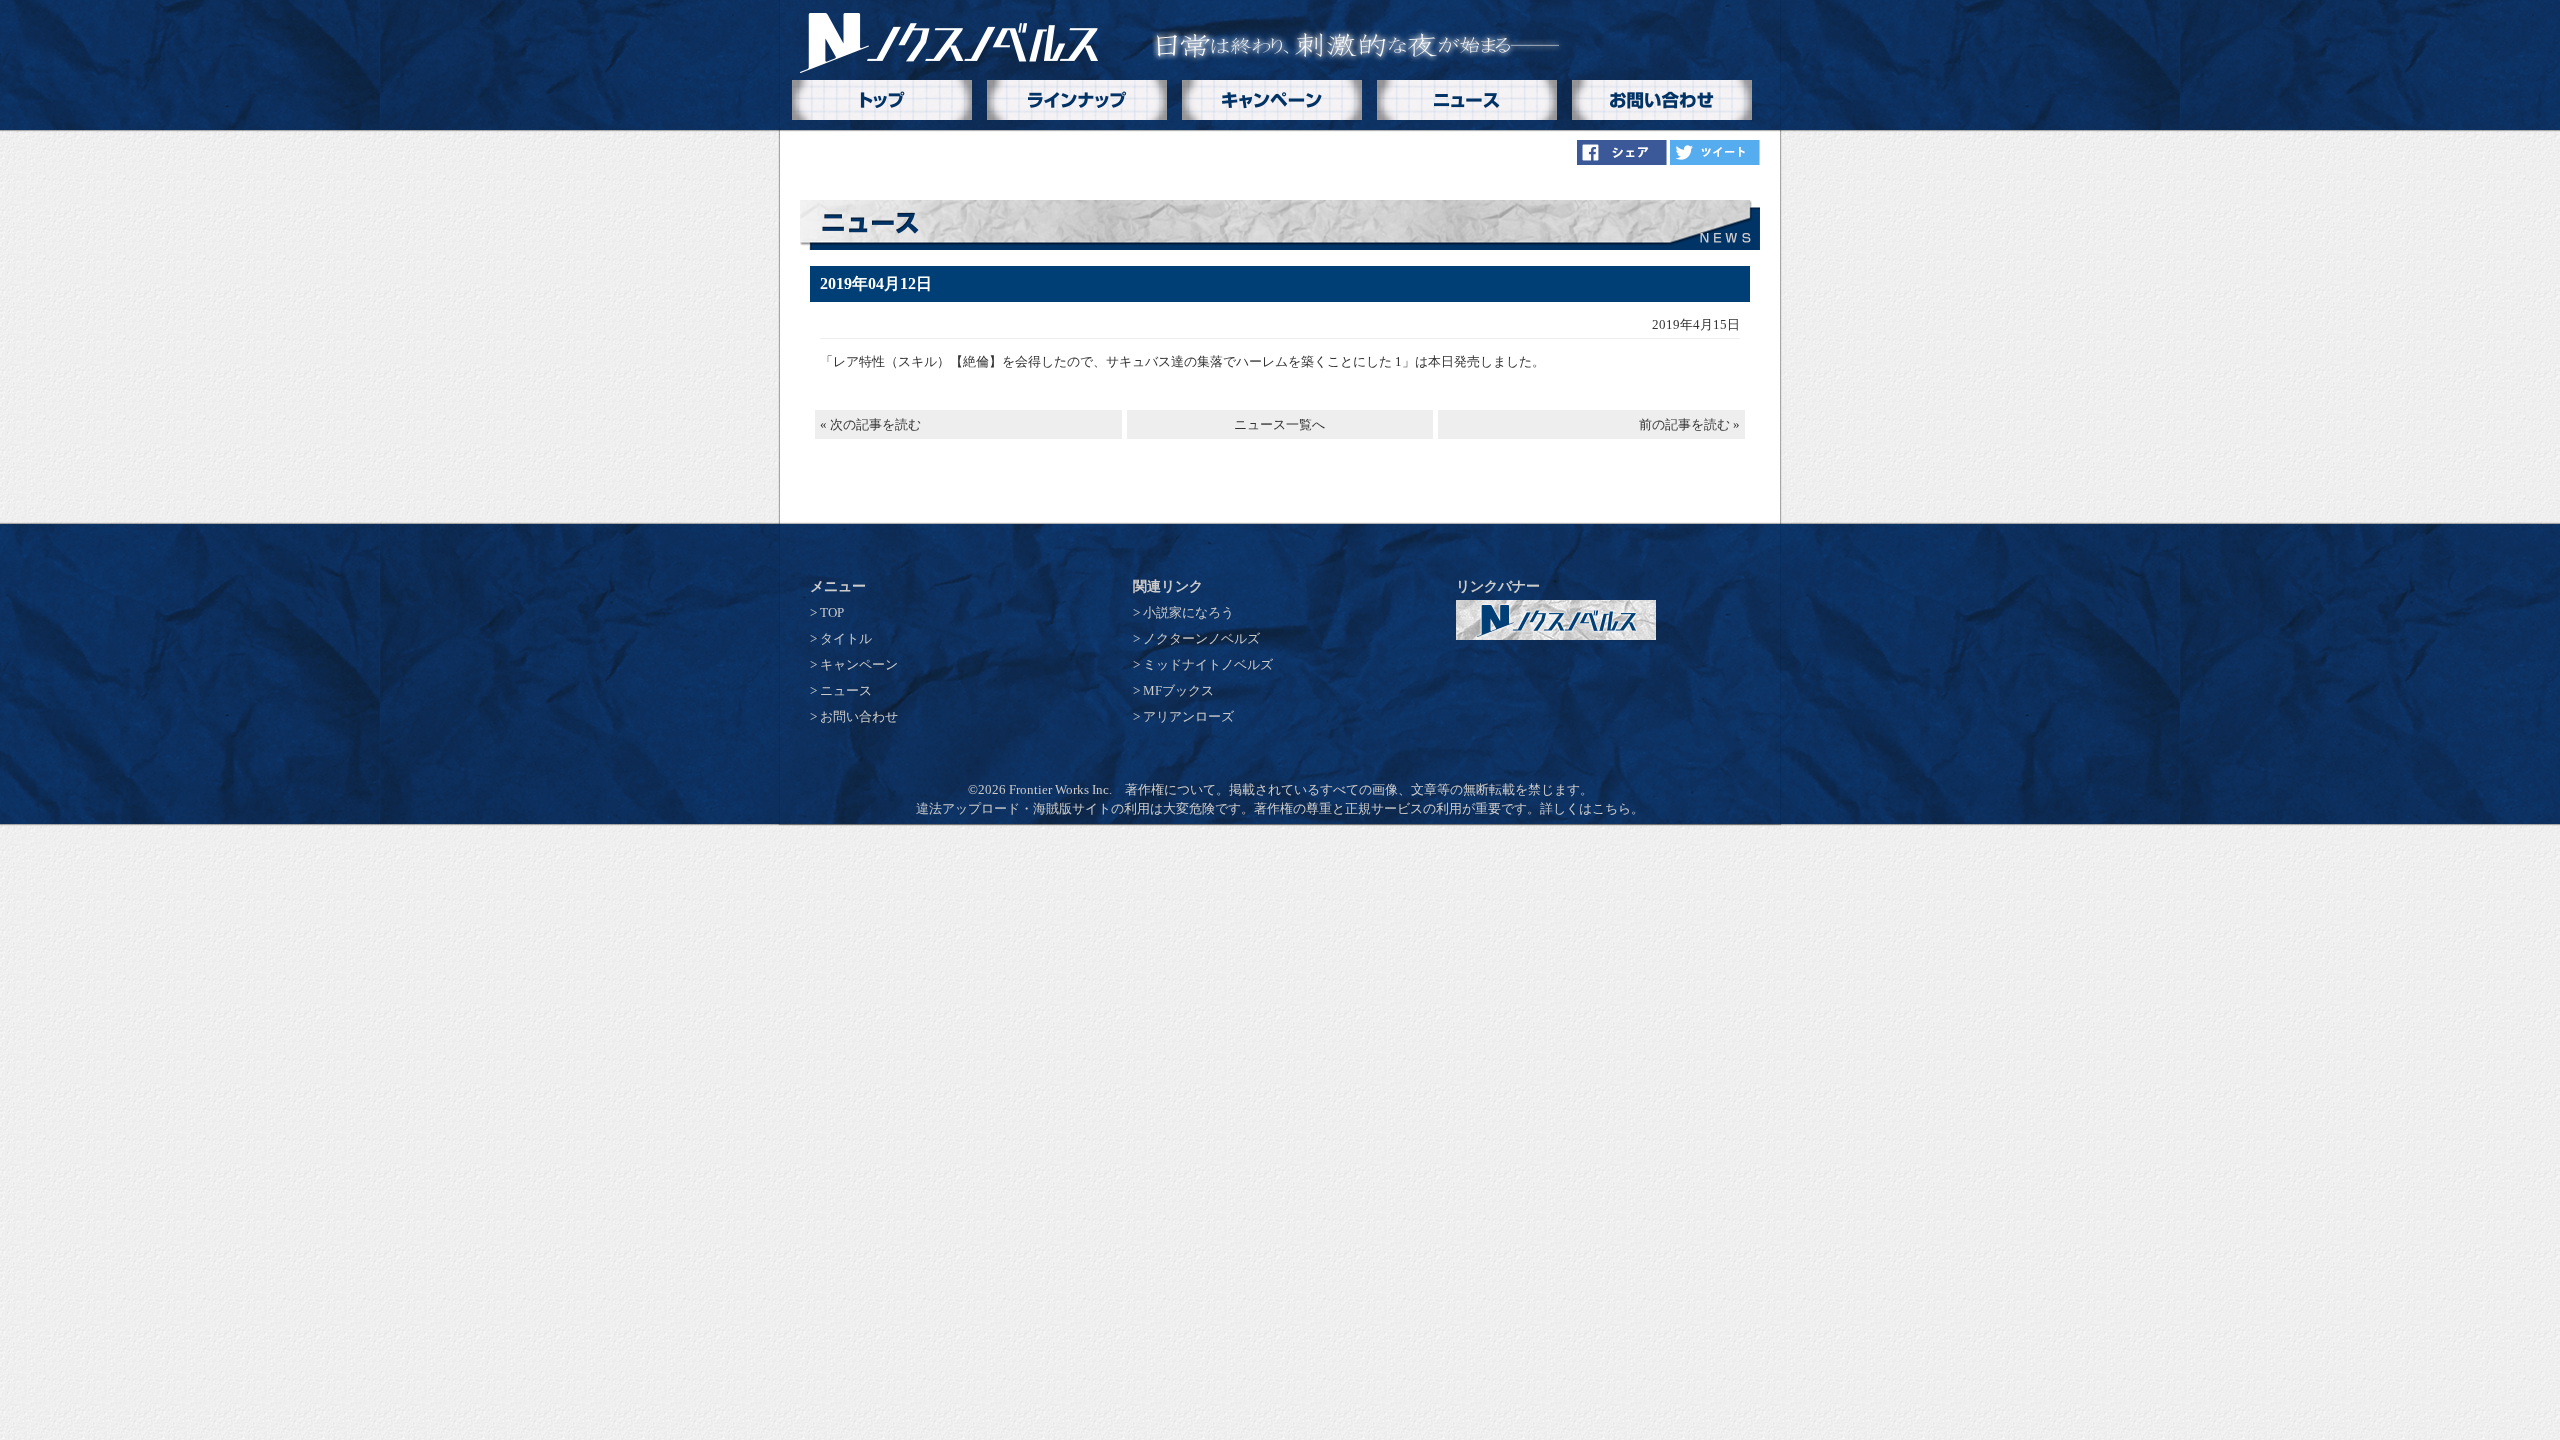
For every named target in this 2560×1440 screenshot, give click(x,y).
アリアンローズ (1188, 716)
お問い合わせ (859, 716)
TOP (832, 612)
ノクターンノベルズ (1201, 638)
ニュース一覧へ (1279, 424)
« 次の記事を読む (870, 424)
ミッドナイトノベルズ (1208, 664)
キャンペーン (859, 664)
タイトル (846, 638)
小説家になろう (1188, 612)
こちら (1611, 808)
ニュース (846, 690)
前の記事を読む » (1689, 424)
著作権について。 (1177, 789)
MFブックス (1178, 690)
